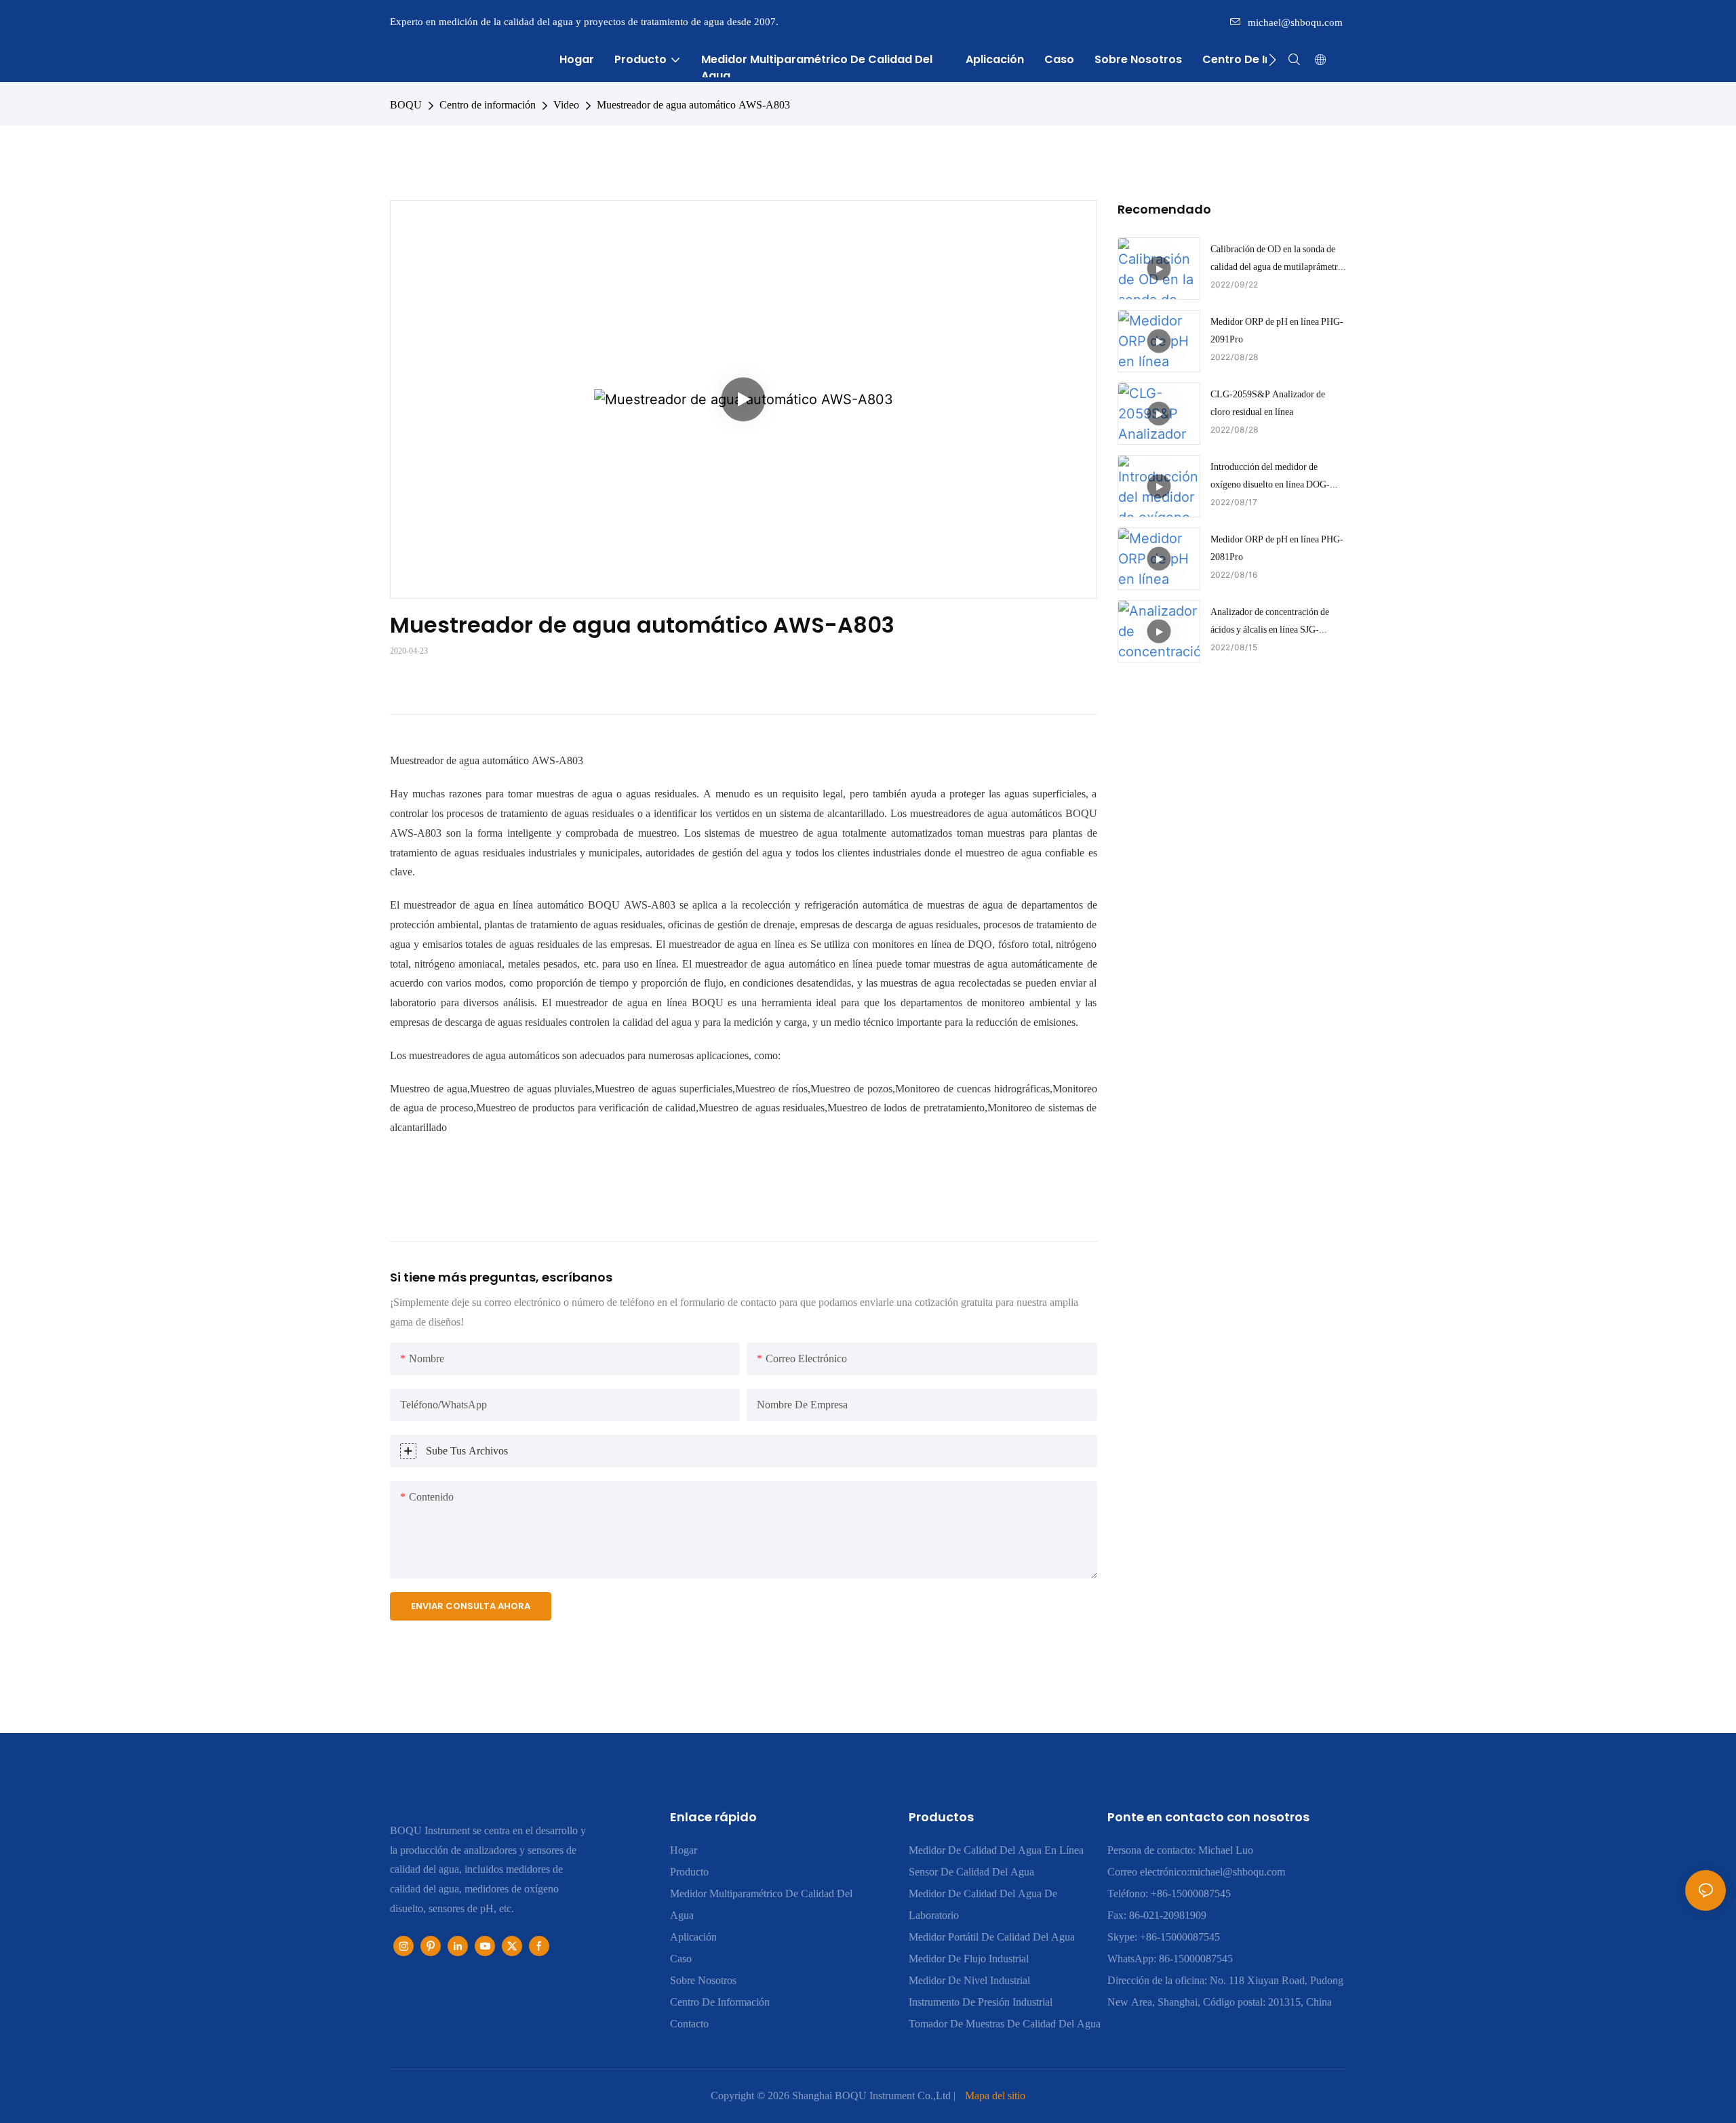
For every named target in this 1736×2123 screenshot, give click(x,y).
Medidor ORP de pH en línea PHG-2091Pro (1277, 330)
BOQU (406, 105)
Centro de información (488, 105)
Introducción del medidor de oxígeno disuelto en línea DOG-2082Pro (1270, 477)
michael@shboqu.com (1295, 22)
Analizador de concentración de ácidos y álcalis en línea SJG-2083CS (1270, 622)
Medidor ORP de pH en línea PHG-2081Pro (1277, 548)
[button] (1273, 60)
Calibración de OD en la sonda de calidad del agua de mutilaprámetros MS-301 (1278, 259)
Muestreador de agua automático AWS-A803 (693, 105)
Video (566, 105)
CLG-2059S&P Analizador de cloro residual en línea (1268, 402)
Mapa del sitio (995, 2096)
